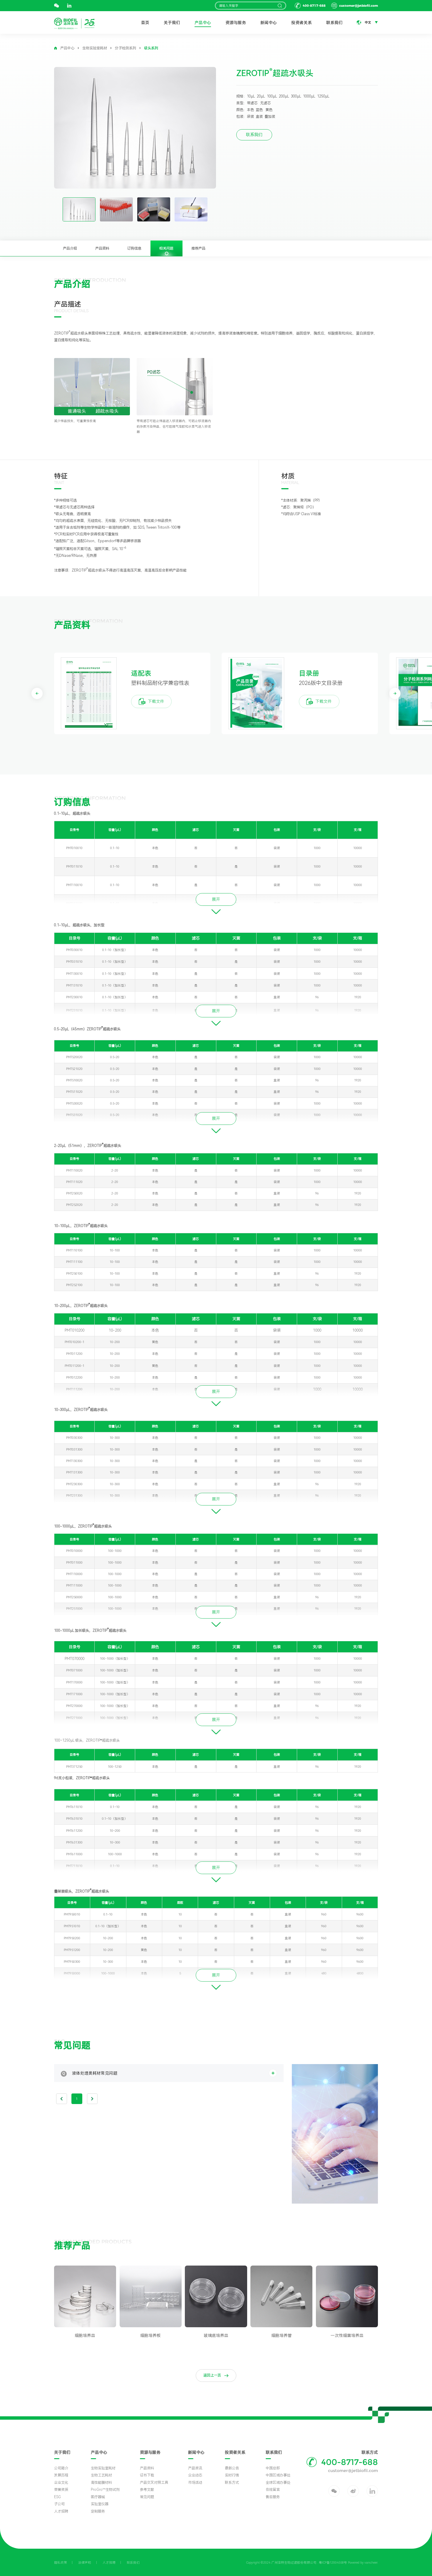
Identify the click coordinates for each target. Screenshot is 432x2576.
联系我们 (334, 23)
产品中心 (203, 23)
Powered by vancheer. (363, 2563)
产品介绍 (70, 248)
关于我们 (172, 23)
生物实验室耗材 (95, 48)
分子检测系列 (125, 48)
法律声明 (85, 2563)
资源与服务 (236, 23)
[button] (37, 693)
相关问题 (166, 248)
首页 (145, 23)
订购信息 (134, 248)
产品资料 (102, 248)
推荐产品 (198, 248)
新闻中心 (269, 23)
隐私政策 (61, 2563)
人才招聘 (109, 2563)
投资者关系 (302, 23)
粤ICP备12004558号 (333, 2563)
